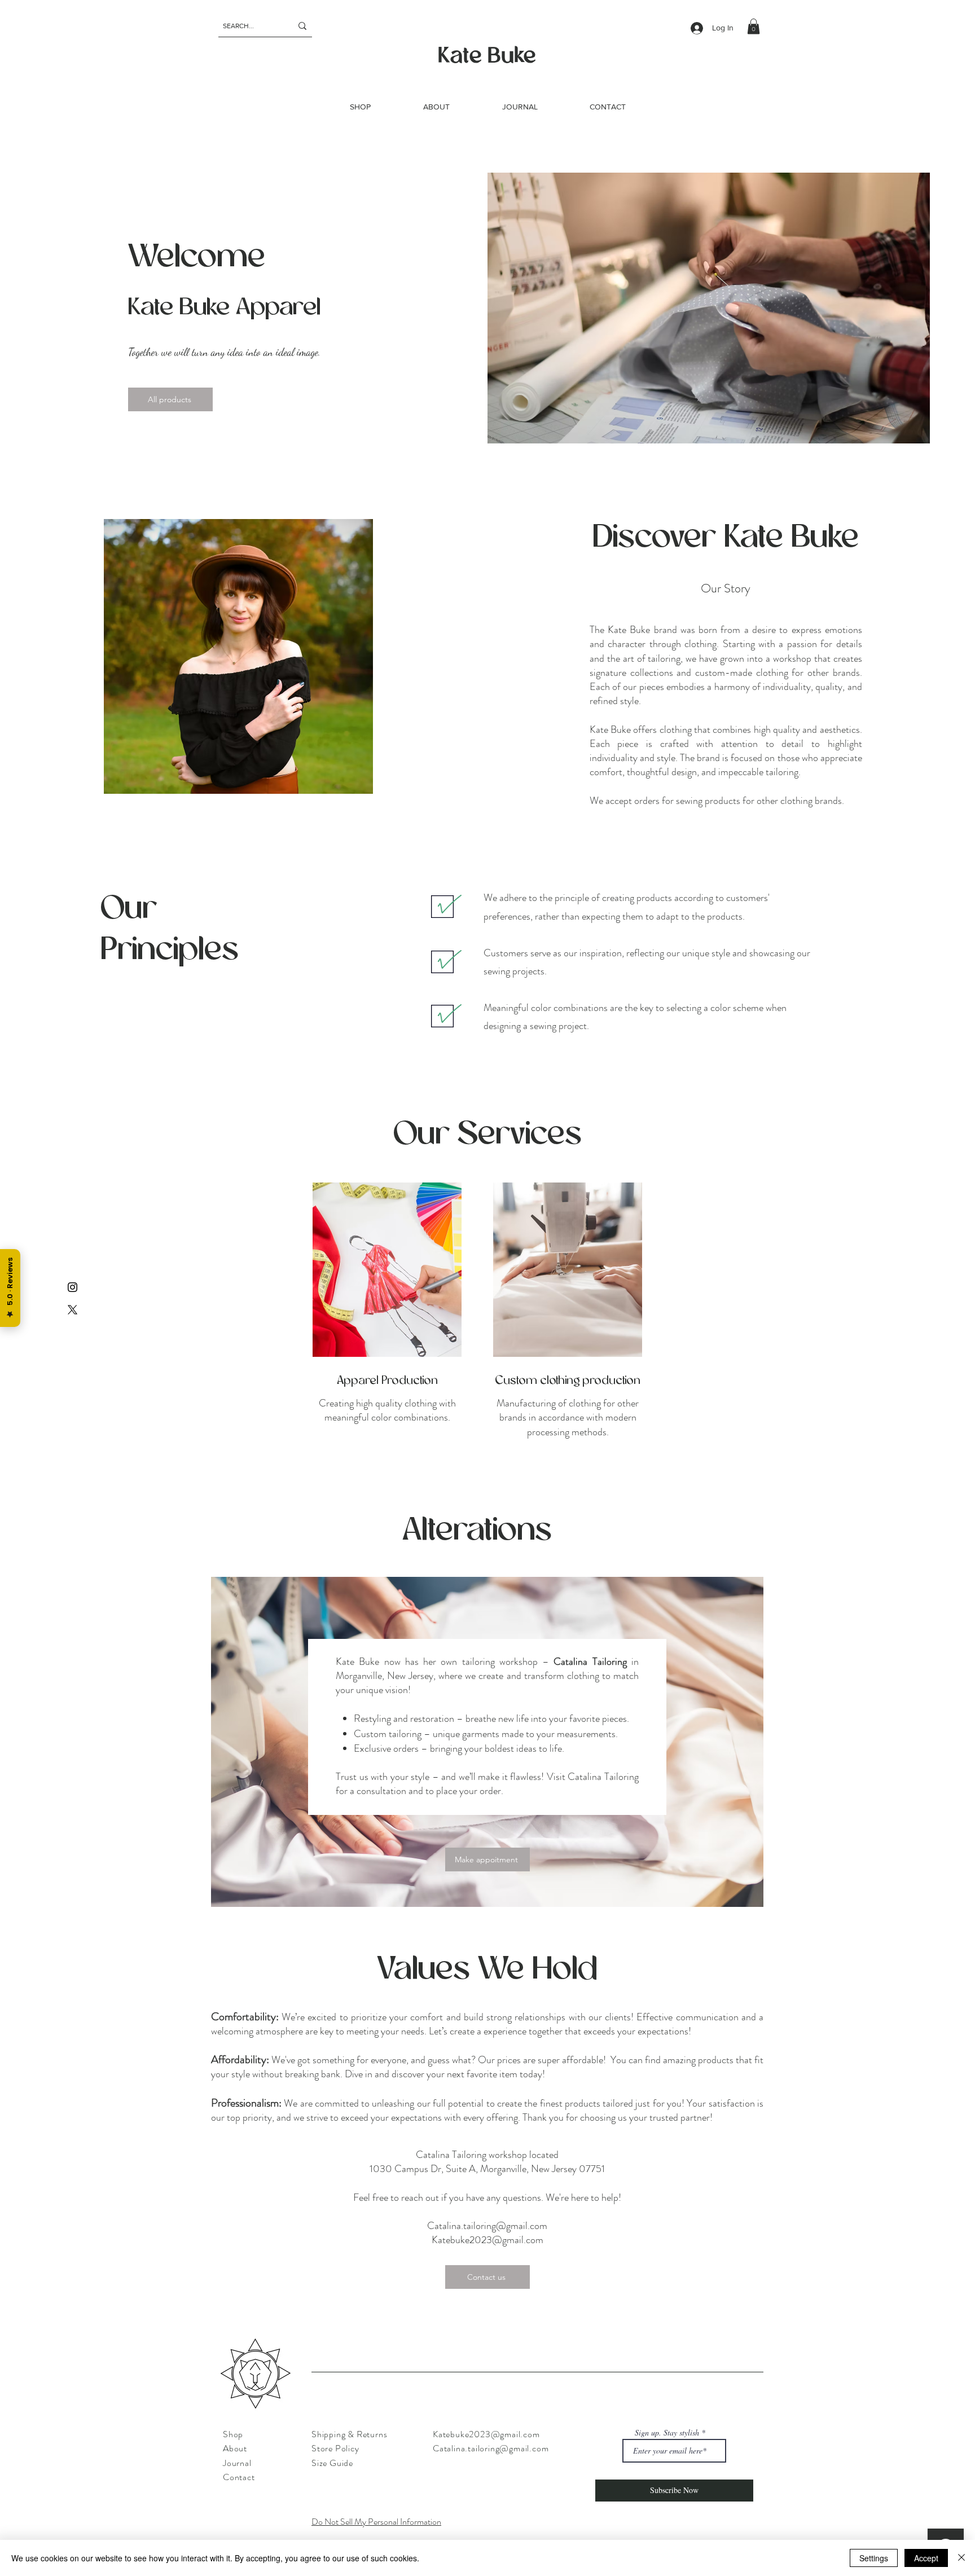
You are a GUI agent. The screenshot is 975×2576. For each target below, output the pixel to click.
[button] (754, 26)
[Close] (961, 2558)
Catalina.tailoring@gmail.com (487, 2226)
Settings (874, 2558)
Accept (926, 2558)
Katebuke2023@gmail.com (488, 2240)
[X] (73, 1310)
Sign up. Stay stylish (667, 2433)
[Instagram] (73, 1287)
